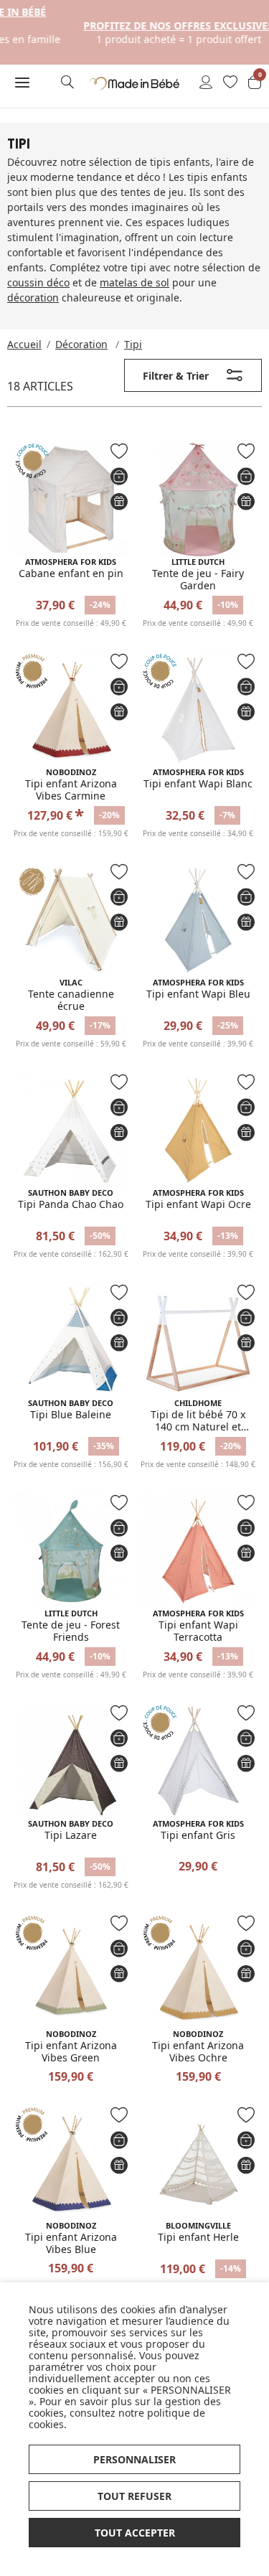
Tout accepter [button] (135, 2533)
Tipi (133, 344)
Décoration (81, 344)
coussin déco (38, 282)
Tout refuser (134, 2496)
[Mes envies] (230, 83)
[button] (23, 83)
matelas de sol (134, 282)
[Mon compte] (206, 83)
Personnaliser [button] (134, 2459)
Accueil (24, 344)
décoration (33, 298)
